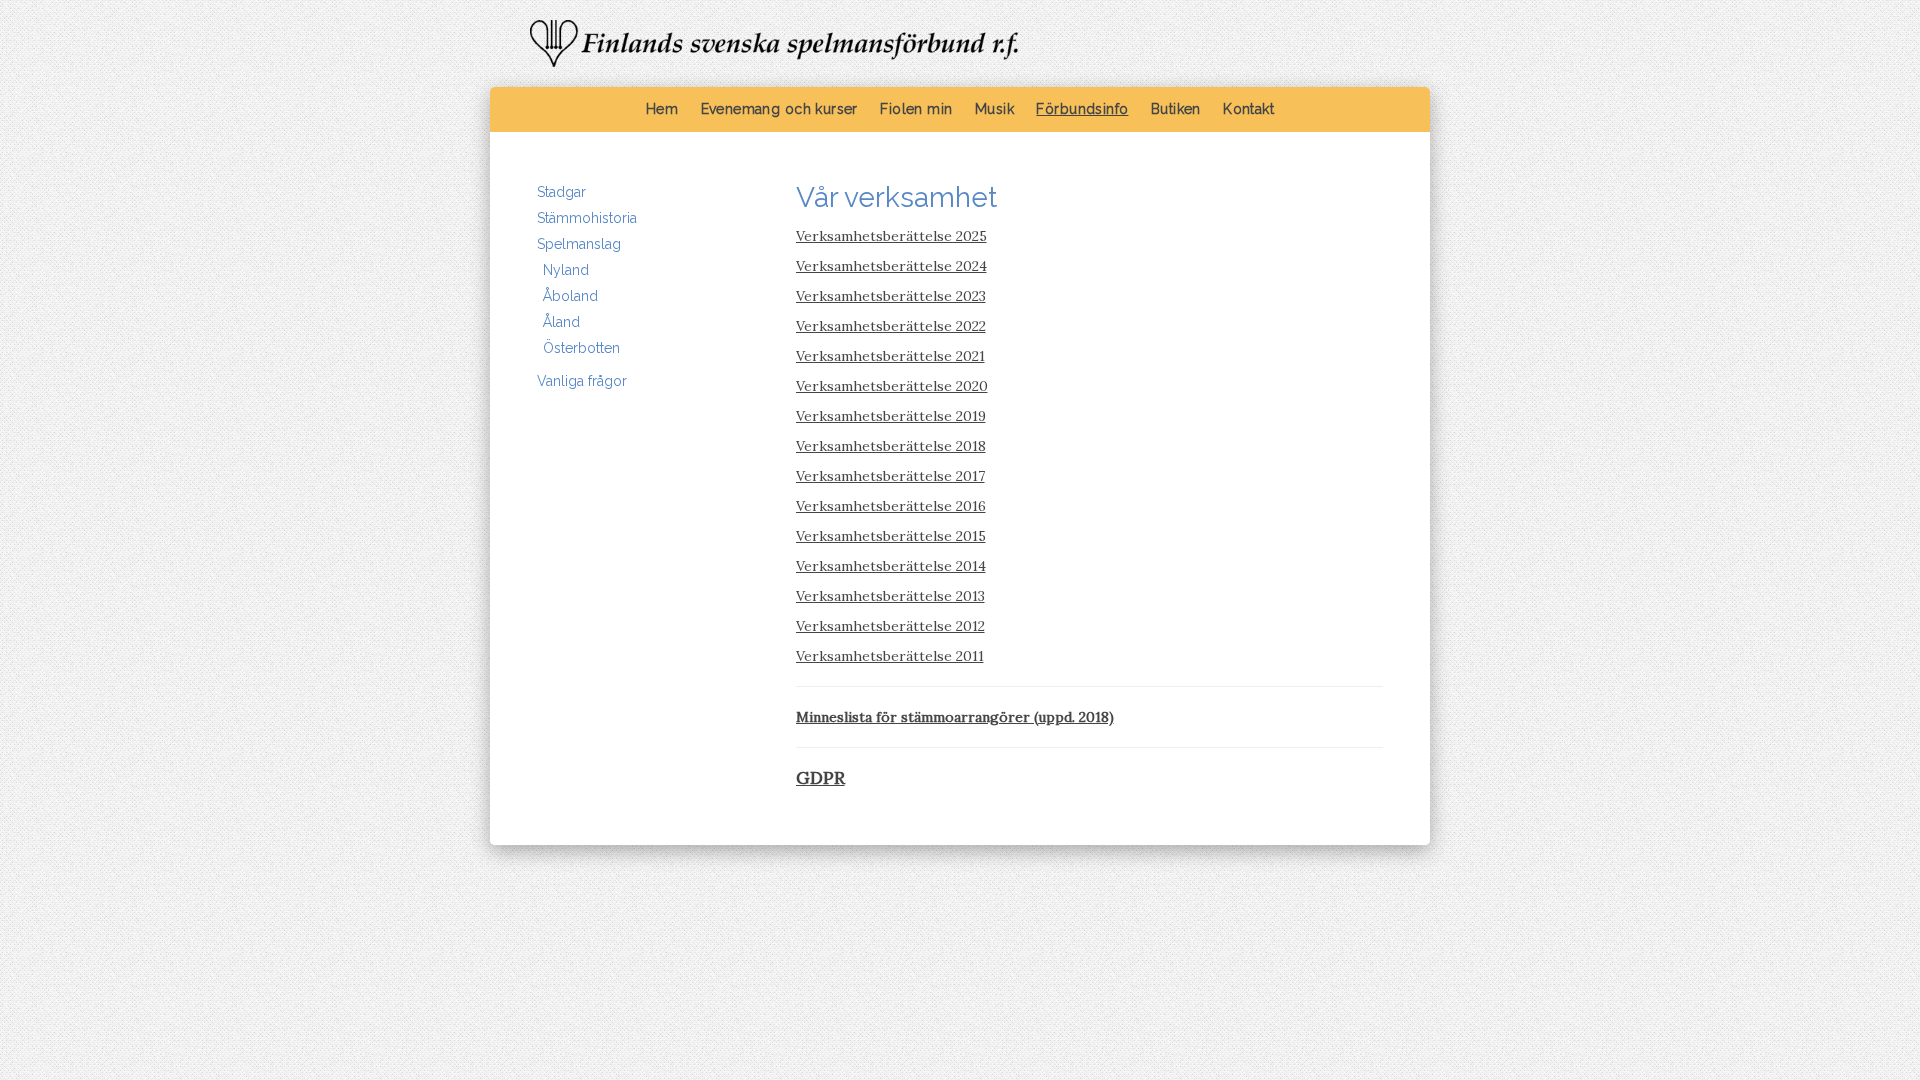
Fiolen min (916, 109)
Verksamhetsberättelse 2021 (890, 356)
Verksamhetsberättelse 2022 (891, 326)
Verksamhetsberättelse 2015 (891, 536)
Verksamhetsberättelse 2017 (890, 476)
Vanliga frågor (582, 381)
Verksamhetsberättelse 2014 (891, 566)
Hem (662, 109)
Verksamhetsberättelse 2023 (891, 296)
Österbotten (581, 348)
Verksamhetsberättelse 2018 (891, 446)
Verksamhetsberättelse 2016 (891, 506)
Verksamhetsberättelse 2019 (891, 416)
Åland (561, 322)
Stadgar (561, 192)
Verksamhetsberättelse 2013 (890, 596)
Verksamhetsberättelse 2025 (891, 236)
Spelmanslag (579, 244)
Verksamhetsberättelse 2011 (890, 656)
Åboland (570, 296)
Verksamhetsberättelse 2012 (890, 626)
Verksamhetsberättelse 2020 (892, 386)
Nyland (566, 270)
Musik (994, 109)
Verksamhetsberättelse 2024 (891, 266)
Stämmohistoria (587, 218)
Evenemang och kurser (779, 109)
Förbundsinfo (1082, 109)
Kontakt (1248, 109)
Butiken (1176, 109)
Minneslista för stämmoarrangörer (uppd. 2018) (955, 717)
